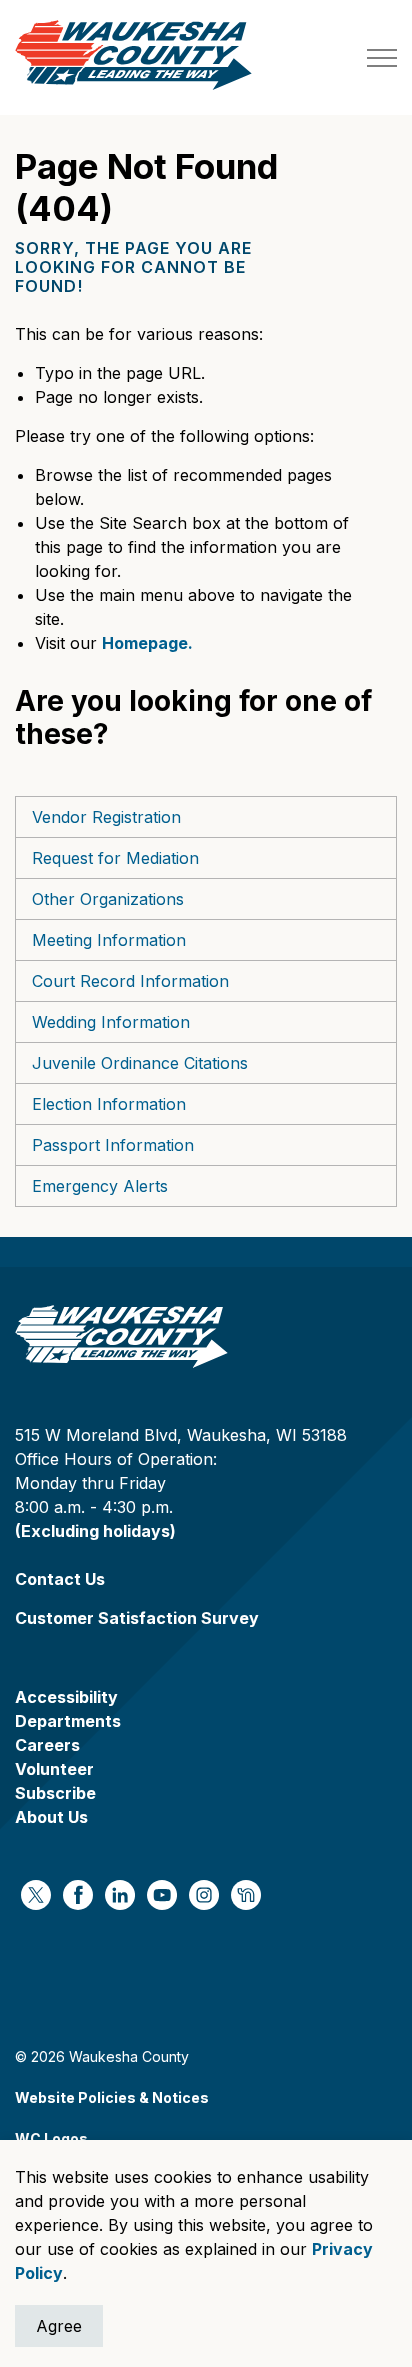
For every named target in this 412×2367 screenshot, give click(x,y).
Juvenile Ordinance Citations (140, 1063)
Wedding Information (111, 1022)
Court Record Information (130, 981)
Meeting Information (109, 940)
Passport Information (113, 1145)
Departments (68, 1721)
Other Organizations (108, 899)
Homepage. (147, 643)
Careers (47, 1745)
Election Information (109, 1104)
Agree (59, 2326)
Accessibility (66, 1697)
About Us (51, 1817)
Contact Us (60, 1579)
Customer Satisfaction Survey (137, 1618)
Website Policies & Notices (112, 2097)
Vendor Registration (106, 817)
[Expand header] (382, 57)
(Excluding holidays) (95, 1531)
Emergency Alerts (100, 1186)
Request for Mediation (115, 858)
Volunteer (54, 1769)
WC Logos (51, 2138)
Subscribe (55, 1793)
